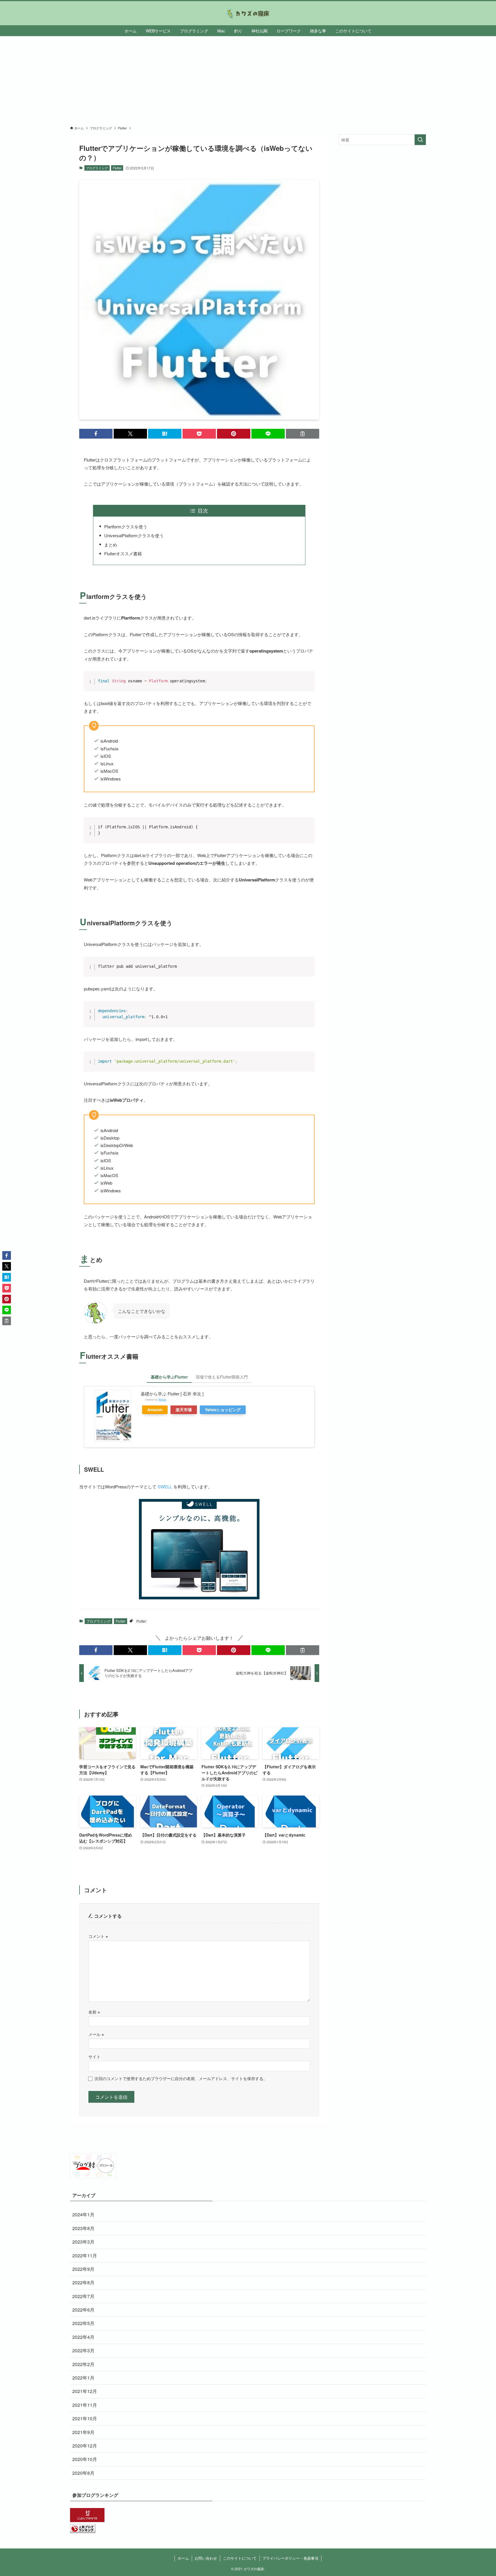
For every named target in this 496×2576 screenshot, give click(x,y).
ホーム (183, 2558)
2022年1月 (83, 2378)
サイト (94, 2056)
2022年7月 (83, 2296)
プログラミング (97, 168)
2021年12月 (85, 2391)
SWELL (165, 1486)
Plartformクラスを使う (126, 526)
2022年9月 (83, 2269)
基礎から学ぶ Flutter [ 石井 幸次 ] (172, 1394)
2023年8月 (83, 2228)
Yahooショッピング (223, 1410)
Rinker (162, 1400)
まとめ (111, 545)
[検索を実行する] (420, 140)
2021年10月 (85, 2418)
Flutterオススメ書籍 (123, 553)
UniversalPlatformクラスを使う (134, 535)
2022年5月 (83, 2323)
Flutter (117, 168)
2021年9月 (83, 2432)
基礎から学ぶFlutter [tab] (169, 1377)
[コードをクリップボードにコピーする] (308, 684)
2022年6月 (83, 2310)
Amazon (155, 1410)
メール (96, 2034)
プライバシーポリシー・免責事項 (290, 2558)
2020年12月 (85, 2446)
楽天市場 (184, 1410)
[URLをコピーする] (303, 434)
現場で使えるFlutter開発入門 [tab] (222, 1377)
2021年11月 (85, 2405)
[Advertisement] (248, 79)
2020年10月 (85, 2459)
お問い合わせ (206, 2558)
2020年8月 (83, 2473)
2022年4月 (83, 2337)
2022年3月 (83, 2350)
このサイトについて (240, 2558)
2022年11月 (85, 2255)
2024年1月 (83, 2214)
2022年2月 (83, 2364)
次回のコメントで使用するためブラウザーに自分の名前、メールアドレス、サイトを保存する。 (181, 2078)
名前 (94, 2012)
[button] (96, 434)
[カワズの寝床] (248, 13)
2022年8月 (83, 2282)
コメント (98, 1936)
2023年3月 (83, 2242)
